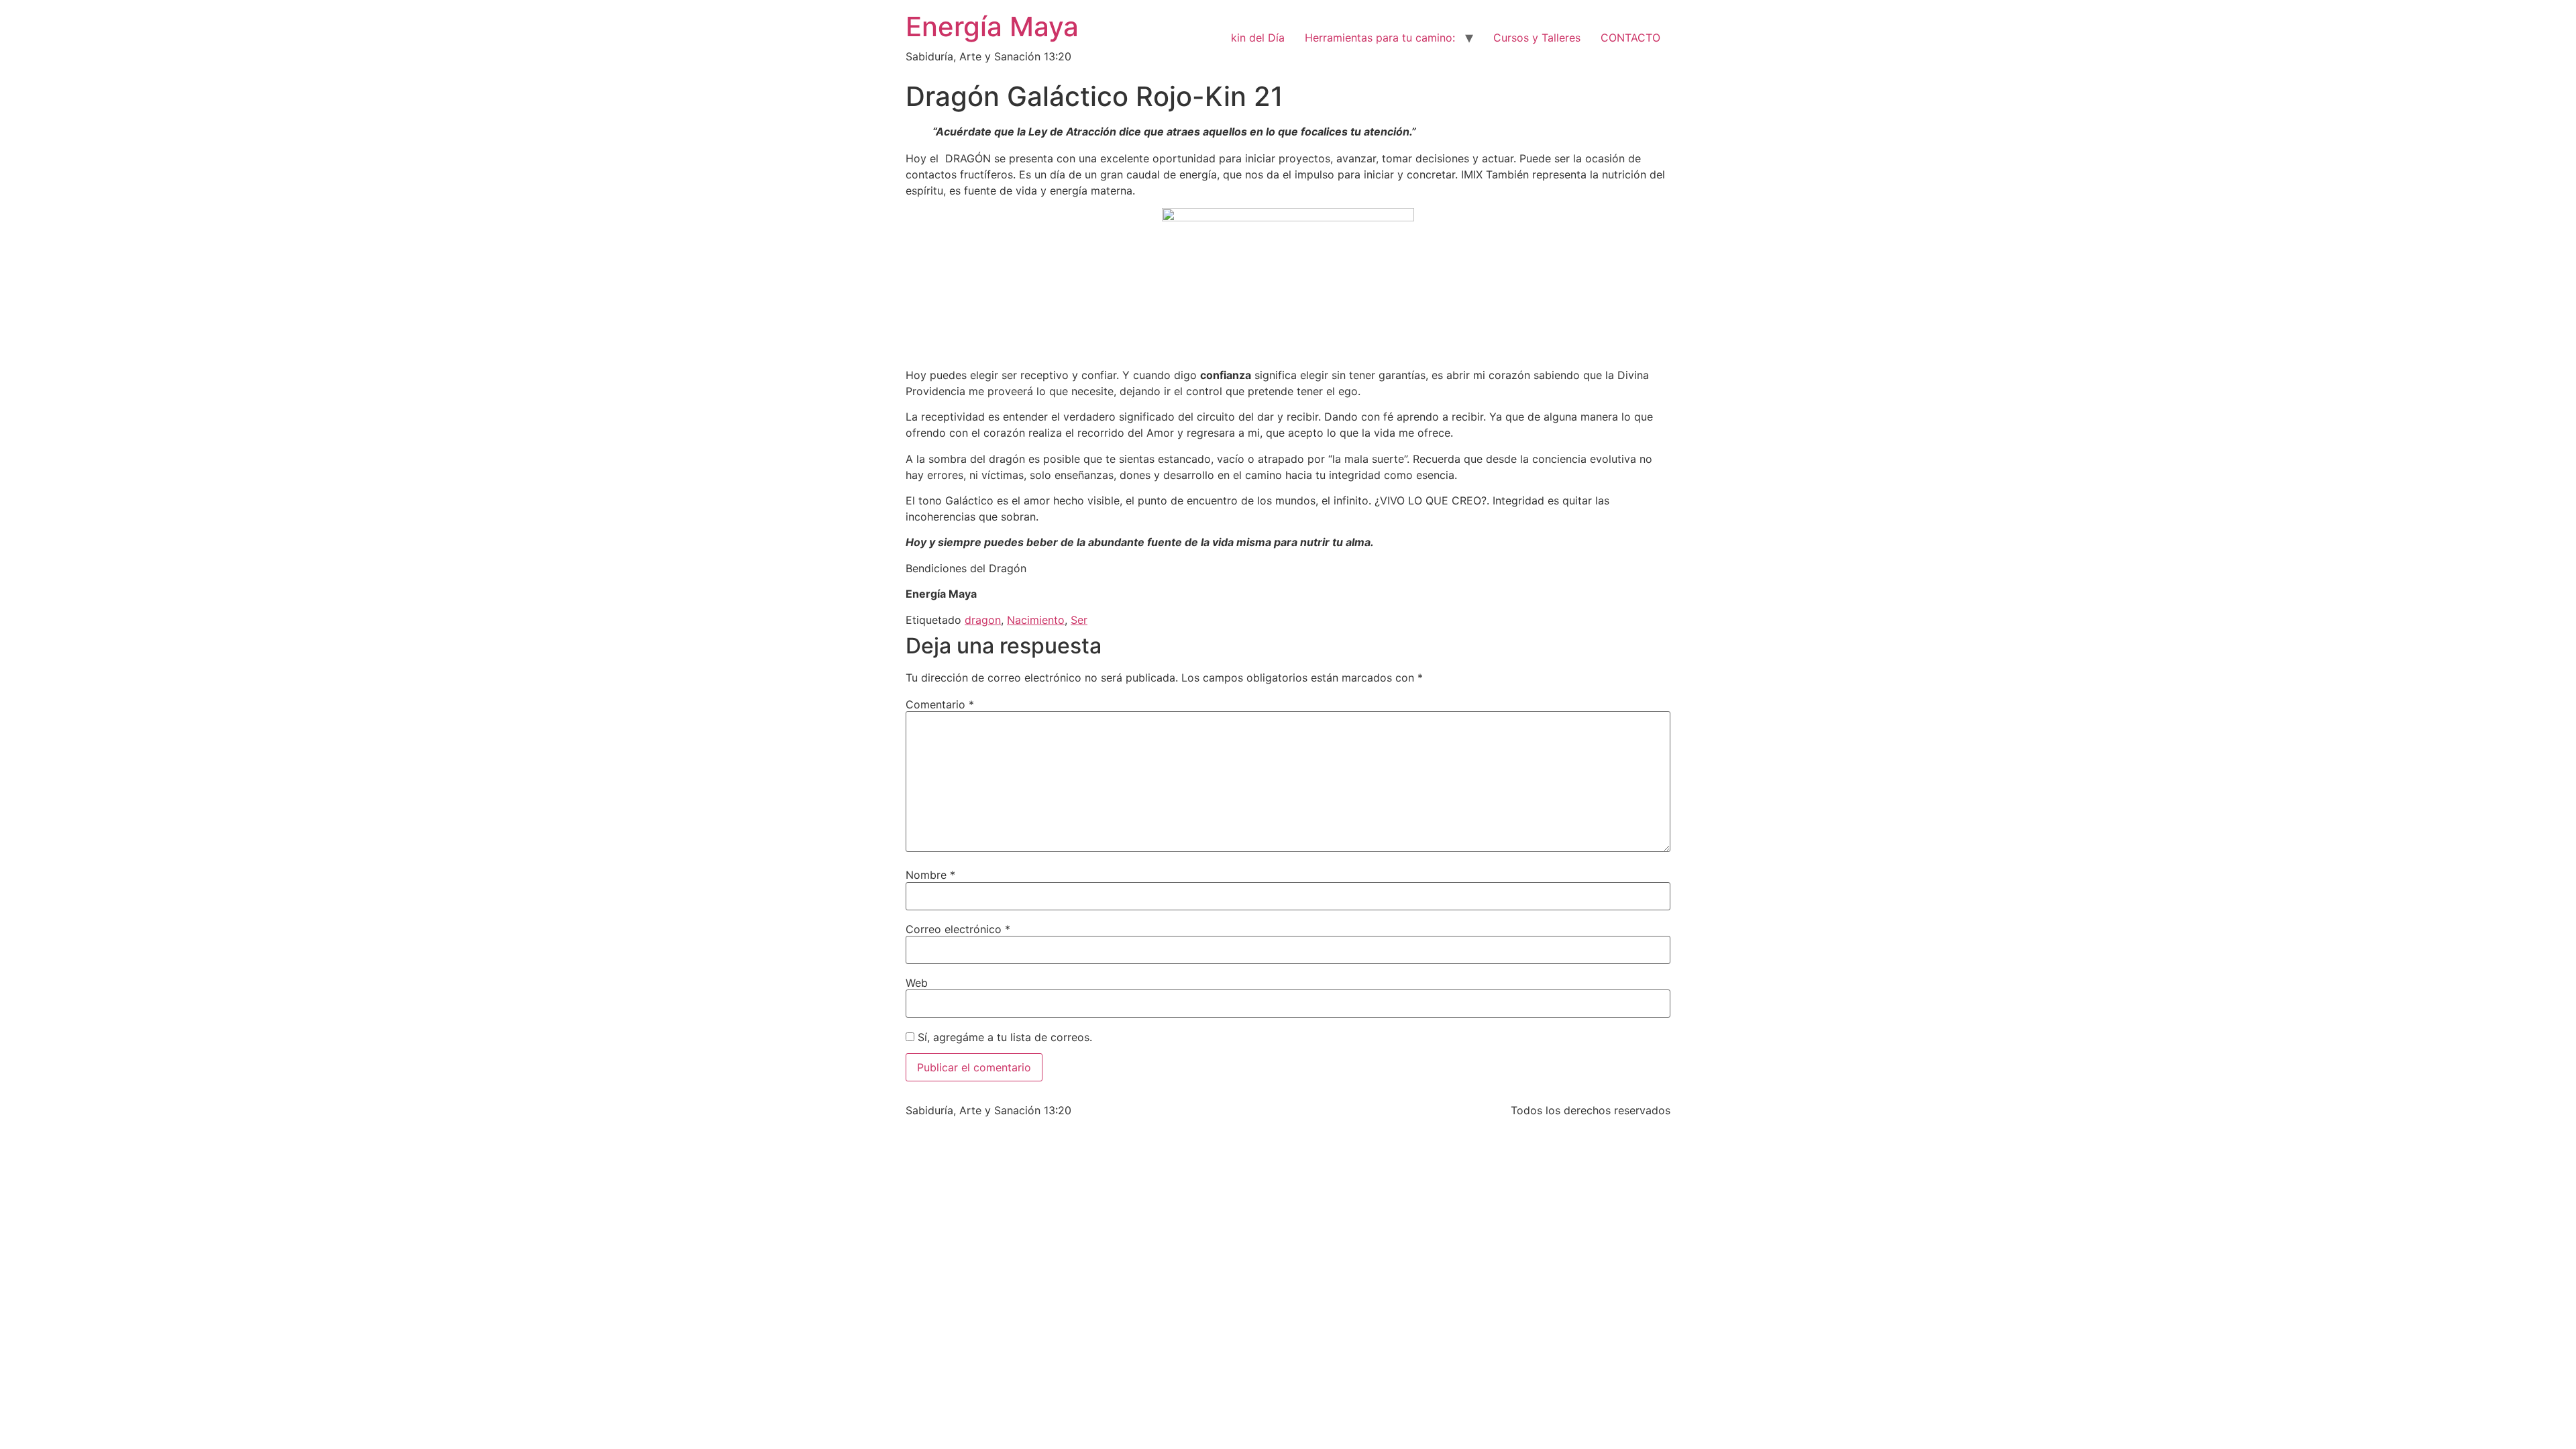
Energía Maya (992, 26)
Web (917, 983)
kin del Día (1258, 38)
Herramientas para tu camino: (1380, 38)
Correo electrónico (958, 929)
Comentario (940, 704)
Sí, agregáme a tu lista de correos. (1003, 1037)
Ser (1079, 620)
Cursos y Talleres (1537, 38)
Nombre (930, 875)
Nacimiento (1036, 620)
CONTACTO (1630, 38)
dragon (983, 620)
